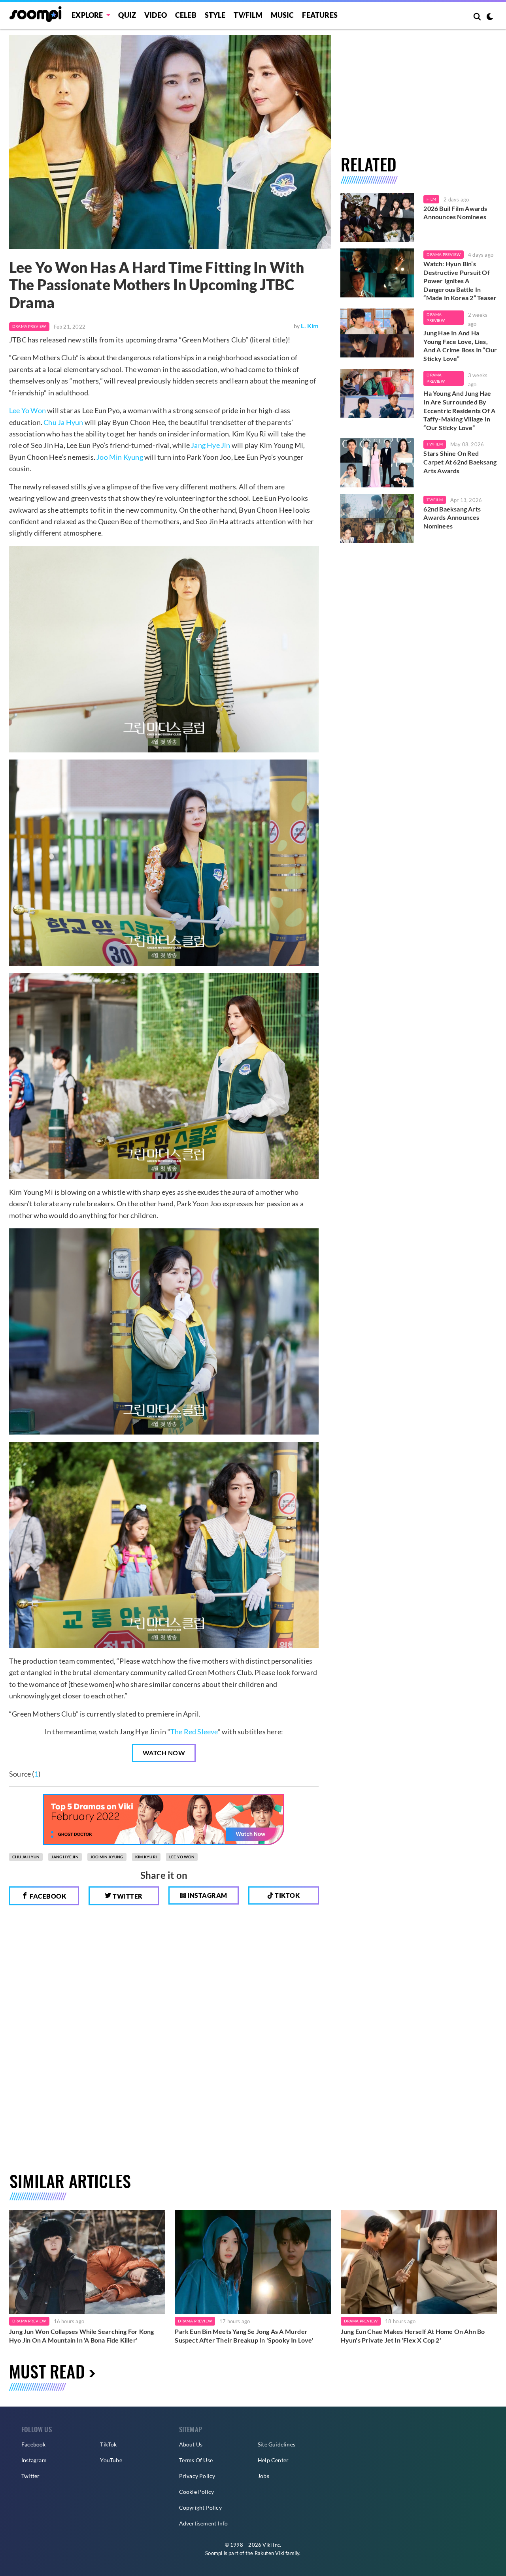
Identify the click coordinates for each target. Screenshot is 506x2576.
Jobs (263, 2476)
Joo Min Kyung (120, 457)
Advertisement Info (204, 2523)
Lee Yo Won (27, 410)
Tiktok (287, 1895)
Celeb (186, 15)
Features (320, 15)
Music (282, 15)
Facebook (47, 1896)
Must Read (47, 2371)
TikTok (108, 2444)
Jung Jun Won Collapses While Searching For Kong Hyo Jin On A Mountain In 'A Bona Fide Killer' (81, 2336)
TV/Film (434, 444)
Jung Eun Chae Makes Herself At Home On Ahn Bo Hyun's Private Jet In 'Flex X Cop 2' (413, 2336)
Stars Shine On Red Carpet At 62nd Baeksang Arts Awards (460, 462)
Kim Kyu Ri (146, 1857)
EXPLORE (87, 15)
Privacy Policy (197, 2476)
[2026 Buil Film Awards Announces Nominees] (377, 218)
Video (156, 15)
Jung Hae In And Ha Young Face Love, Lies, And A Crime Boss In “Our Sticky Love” (460, 346)
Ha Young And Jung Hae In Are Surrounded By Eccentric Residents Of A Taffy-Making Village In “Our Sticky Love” (459, 410)
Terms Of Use (196, 2460)
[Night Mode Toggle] (490, 17)
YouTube (111, 2460)
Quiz (127, 15)
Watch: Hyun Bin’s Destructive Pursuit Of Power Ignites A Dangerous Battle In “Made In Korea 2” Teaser (460, 281)
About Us (191, 2444)
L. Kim (310, 326)
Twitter (127, 1896)
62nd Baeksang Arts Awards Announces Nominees (452, 517)
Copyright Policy (200, 2507)
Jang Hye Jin (211, 445)
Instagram (207, 1895)
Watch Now (164, 1753)
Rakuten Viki (269, 2553)
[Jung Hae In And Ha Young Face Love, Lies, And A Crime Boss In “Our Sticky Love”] (377, 333)
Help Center (273, 2460)
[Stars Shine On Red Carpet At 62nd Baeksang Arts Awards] (377, 463)
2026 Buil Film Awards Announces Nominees (455, 213)
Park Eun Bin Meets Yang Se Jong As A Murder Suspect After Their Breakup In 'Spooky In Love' (244, 2336)
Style (215, 15)
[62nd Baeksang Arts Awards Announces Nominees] (377, 518)
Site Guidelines (277, 2444)
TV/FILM (248, 15)
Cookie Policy (197, 2492)
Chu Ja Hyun (63, 422)
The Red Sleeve (194, 1732)
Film (431, 199)
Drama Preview (29, 326)
